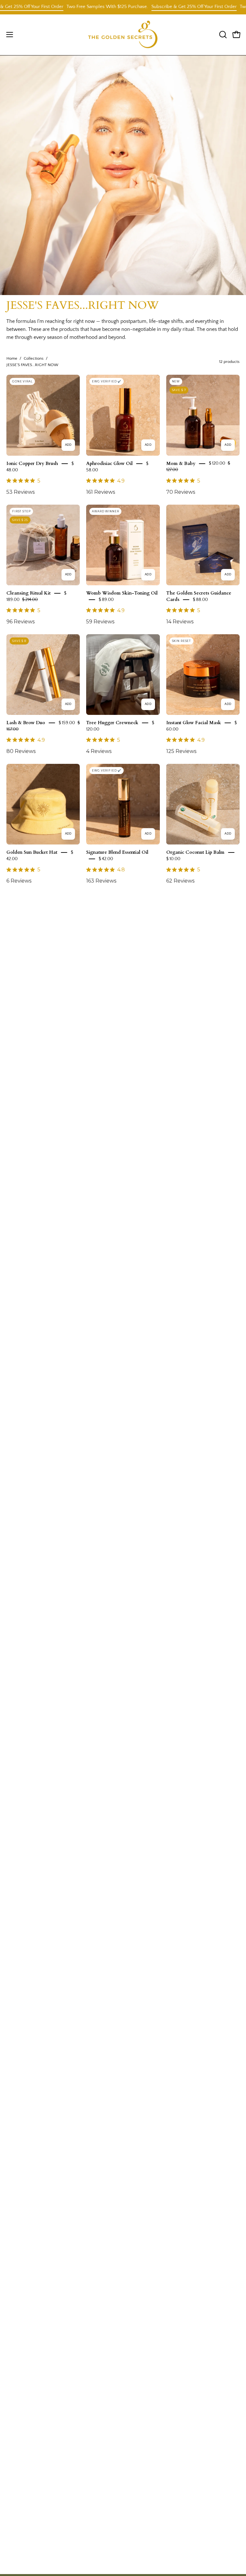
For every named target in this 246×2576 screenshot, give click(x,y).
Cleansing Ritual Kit (29, 593)
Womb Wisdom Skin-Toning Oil (122, 593)
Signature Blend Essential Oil (117, 852)
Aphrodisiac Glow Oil (109, 463)
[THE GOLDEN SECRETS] (123, 35)
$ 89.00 (106, 600)
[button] (222, 35)
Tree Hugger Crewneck (112, 723)
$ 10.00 (173, 859)
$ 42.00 (106, 859)
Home (12, 358)
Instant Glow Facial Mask (194, 723)
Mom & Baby (181, 463)
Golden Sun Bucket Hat (32, 852)
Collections (34, 358)
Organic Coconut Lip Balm (195, 852)
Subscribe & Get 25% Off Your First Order (155, 7)
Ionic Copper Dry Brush (32, 463)
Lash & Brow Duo (26, 723)
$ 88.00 (200, 600)
